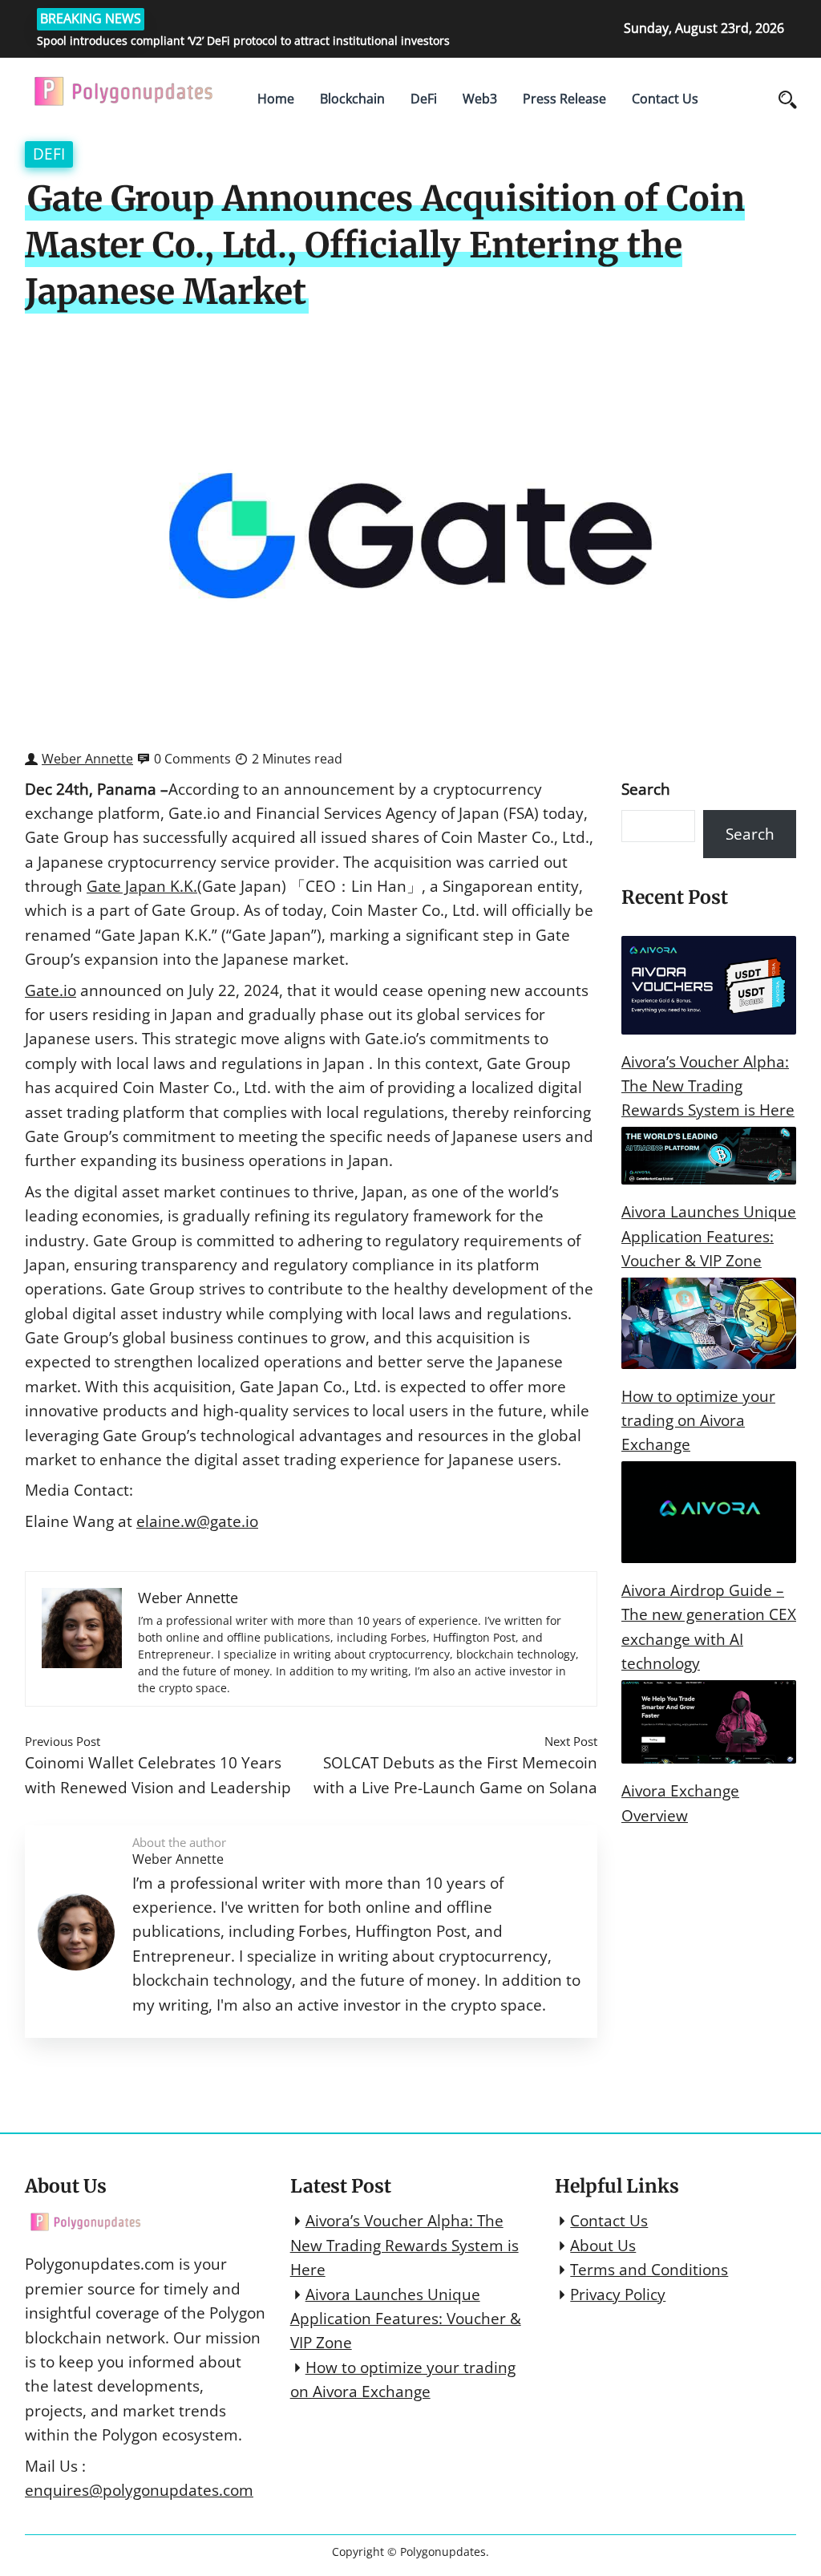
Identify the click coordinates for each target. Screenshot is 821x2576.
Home (276, 99)
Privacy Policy (618, 2295)
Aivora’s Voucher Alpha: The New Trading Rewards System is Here (708, 1086)
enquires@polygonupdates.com (139, 2490)
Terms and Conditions (649, 2270)
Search (646, 789)
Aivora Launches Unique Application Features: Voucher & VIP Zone (709, 1236)
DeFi (424, 99)
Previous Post (63, 1741)
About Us (603, 2246)
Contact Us (665, 99)
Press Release (564, 99)
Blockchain (352, 99)
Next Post (571, 1741)
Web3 (480, 99)
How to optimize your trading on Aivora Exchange (698, 1421)
